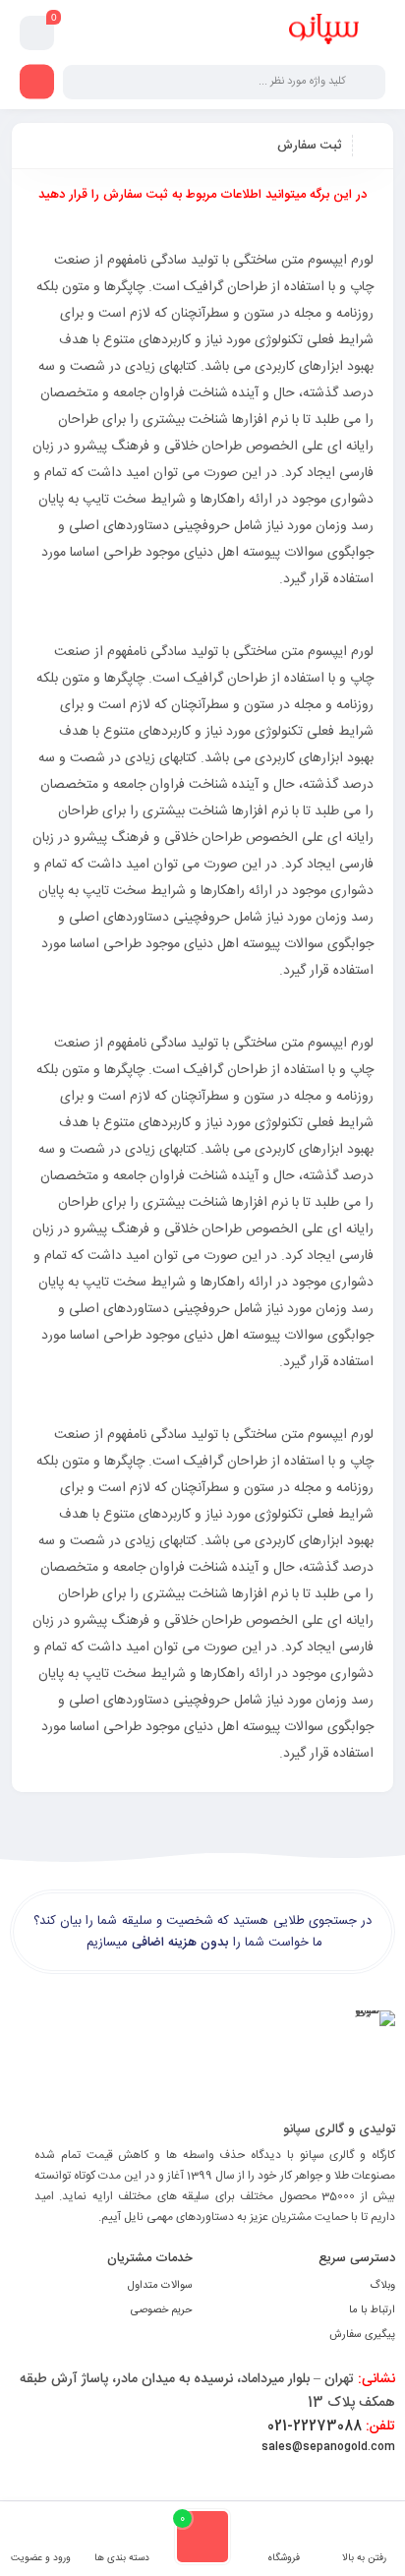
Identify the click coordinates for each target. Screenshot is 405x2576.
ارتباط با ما (372, 2310)
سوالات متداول (160, 2286)
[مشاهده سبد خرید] (37, 33)
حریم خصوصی (162, 2310)
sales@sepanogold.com (328, 2447)
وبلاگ (382, 2286)
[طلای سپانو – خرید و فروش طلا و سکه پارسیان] (323, 32)
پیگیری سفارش (362, 2335)
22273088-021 (331, 2426)
